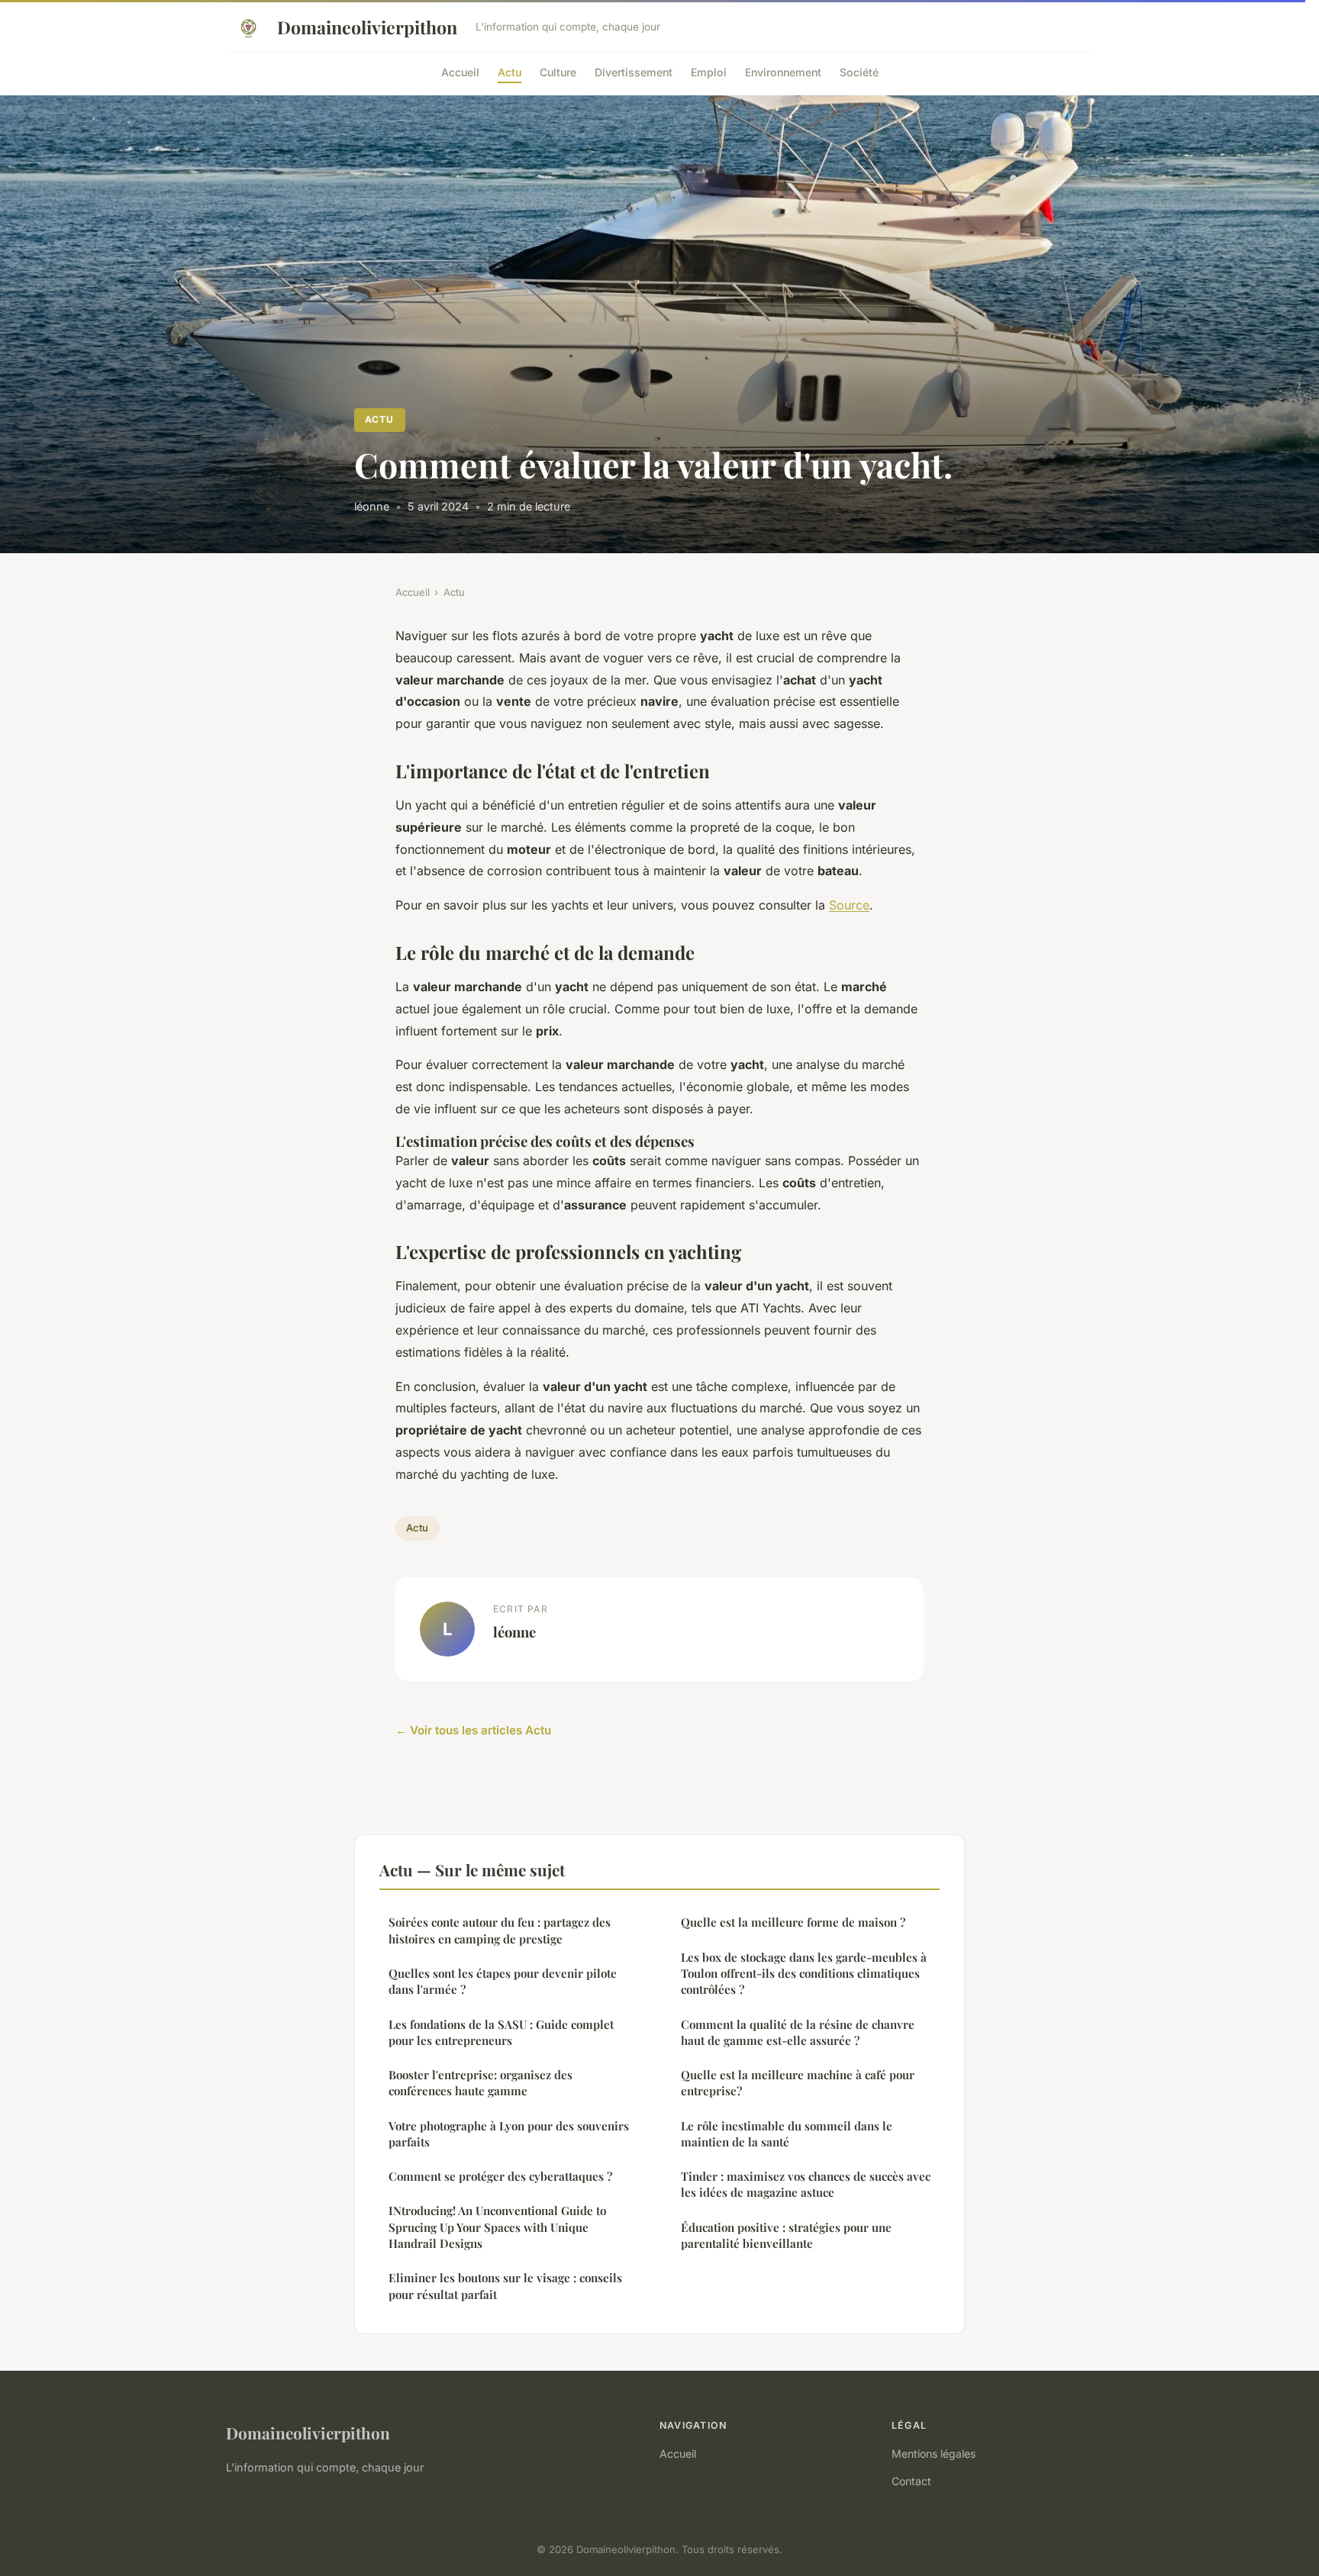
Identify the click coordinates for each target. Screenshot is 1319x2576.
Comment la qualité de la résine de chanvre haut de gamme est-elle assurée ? (798, 2032)
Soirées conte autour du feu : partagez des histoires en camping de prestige (500, 1930)
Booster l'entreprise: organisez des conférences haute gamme (481, 2083)
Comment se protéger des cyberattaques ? (500, 2176)
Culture (558, 71)
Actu (510, 71)
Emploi (709, 71)
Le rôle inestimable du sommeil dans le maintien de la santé (787, 2134)
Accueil (460, 71)
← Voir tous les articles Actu (473, 1730)
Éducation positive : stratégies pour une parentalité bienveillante (786, 2235)
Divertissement (634, 71)
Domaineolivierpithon (367, 27)
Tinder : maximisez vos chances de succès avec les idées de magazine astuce (806, 2184)
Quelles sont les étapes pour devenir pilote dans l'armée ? (503, 1981)
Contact (911, 2481)
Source (849, 905)
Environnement (783, 71)
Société (859, 71)
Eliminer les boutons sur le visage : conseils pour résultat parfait (505, 2286)
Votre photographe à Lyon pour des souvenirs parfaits (509, 2134)
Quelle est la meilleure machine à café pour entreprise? (798, 2083)
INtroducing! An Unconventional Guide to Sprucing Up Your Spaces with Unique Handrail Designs (497, 2227)
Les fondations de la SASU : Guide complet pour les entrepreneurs (501, 2032)
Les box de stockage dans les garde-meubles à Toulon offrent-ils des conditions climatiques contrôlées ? (804, 1974)
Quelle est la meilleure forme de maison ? (793, 1922)
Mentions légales (934, 2454)
